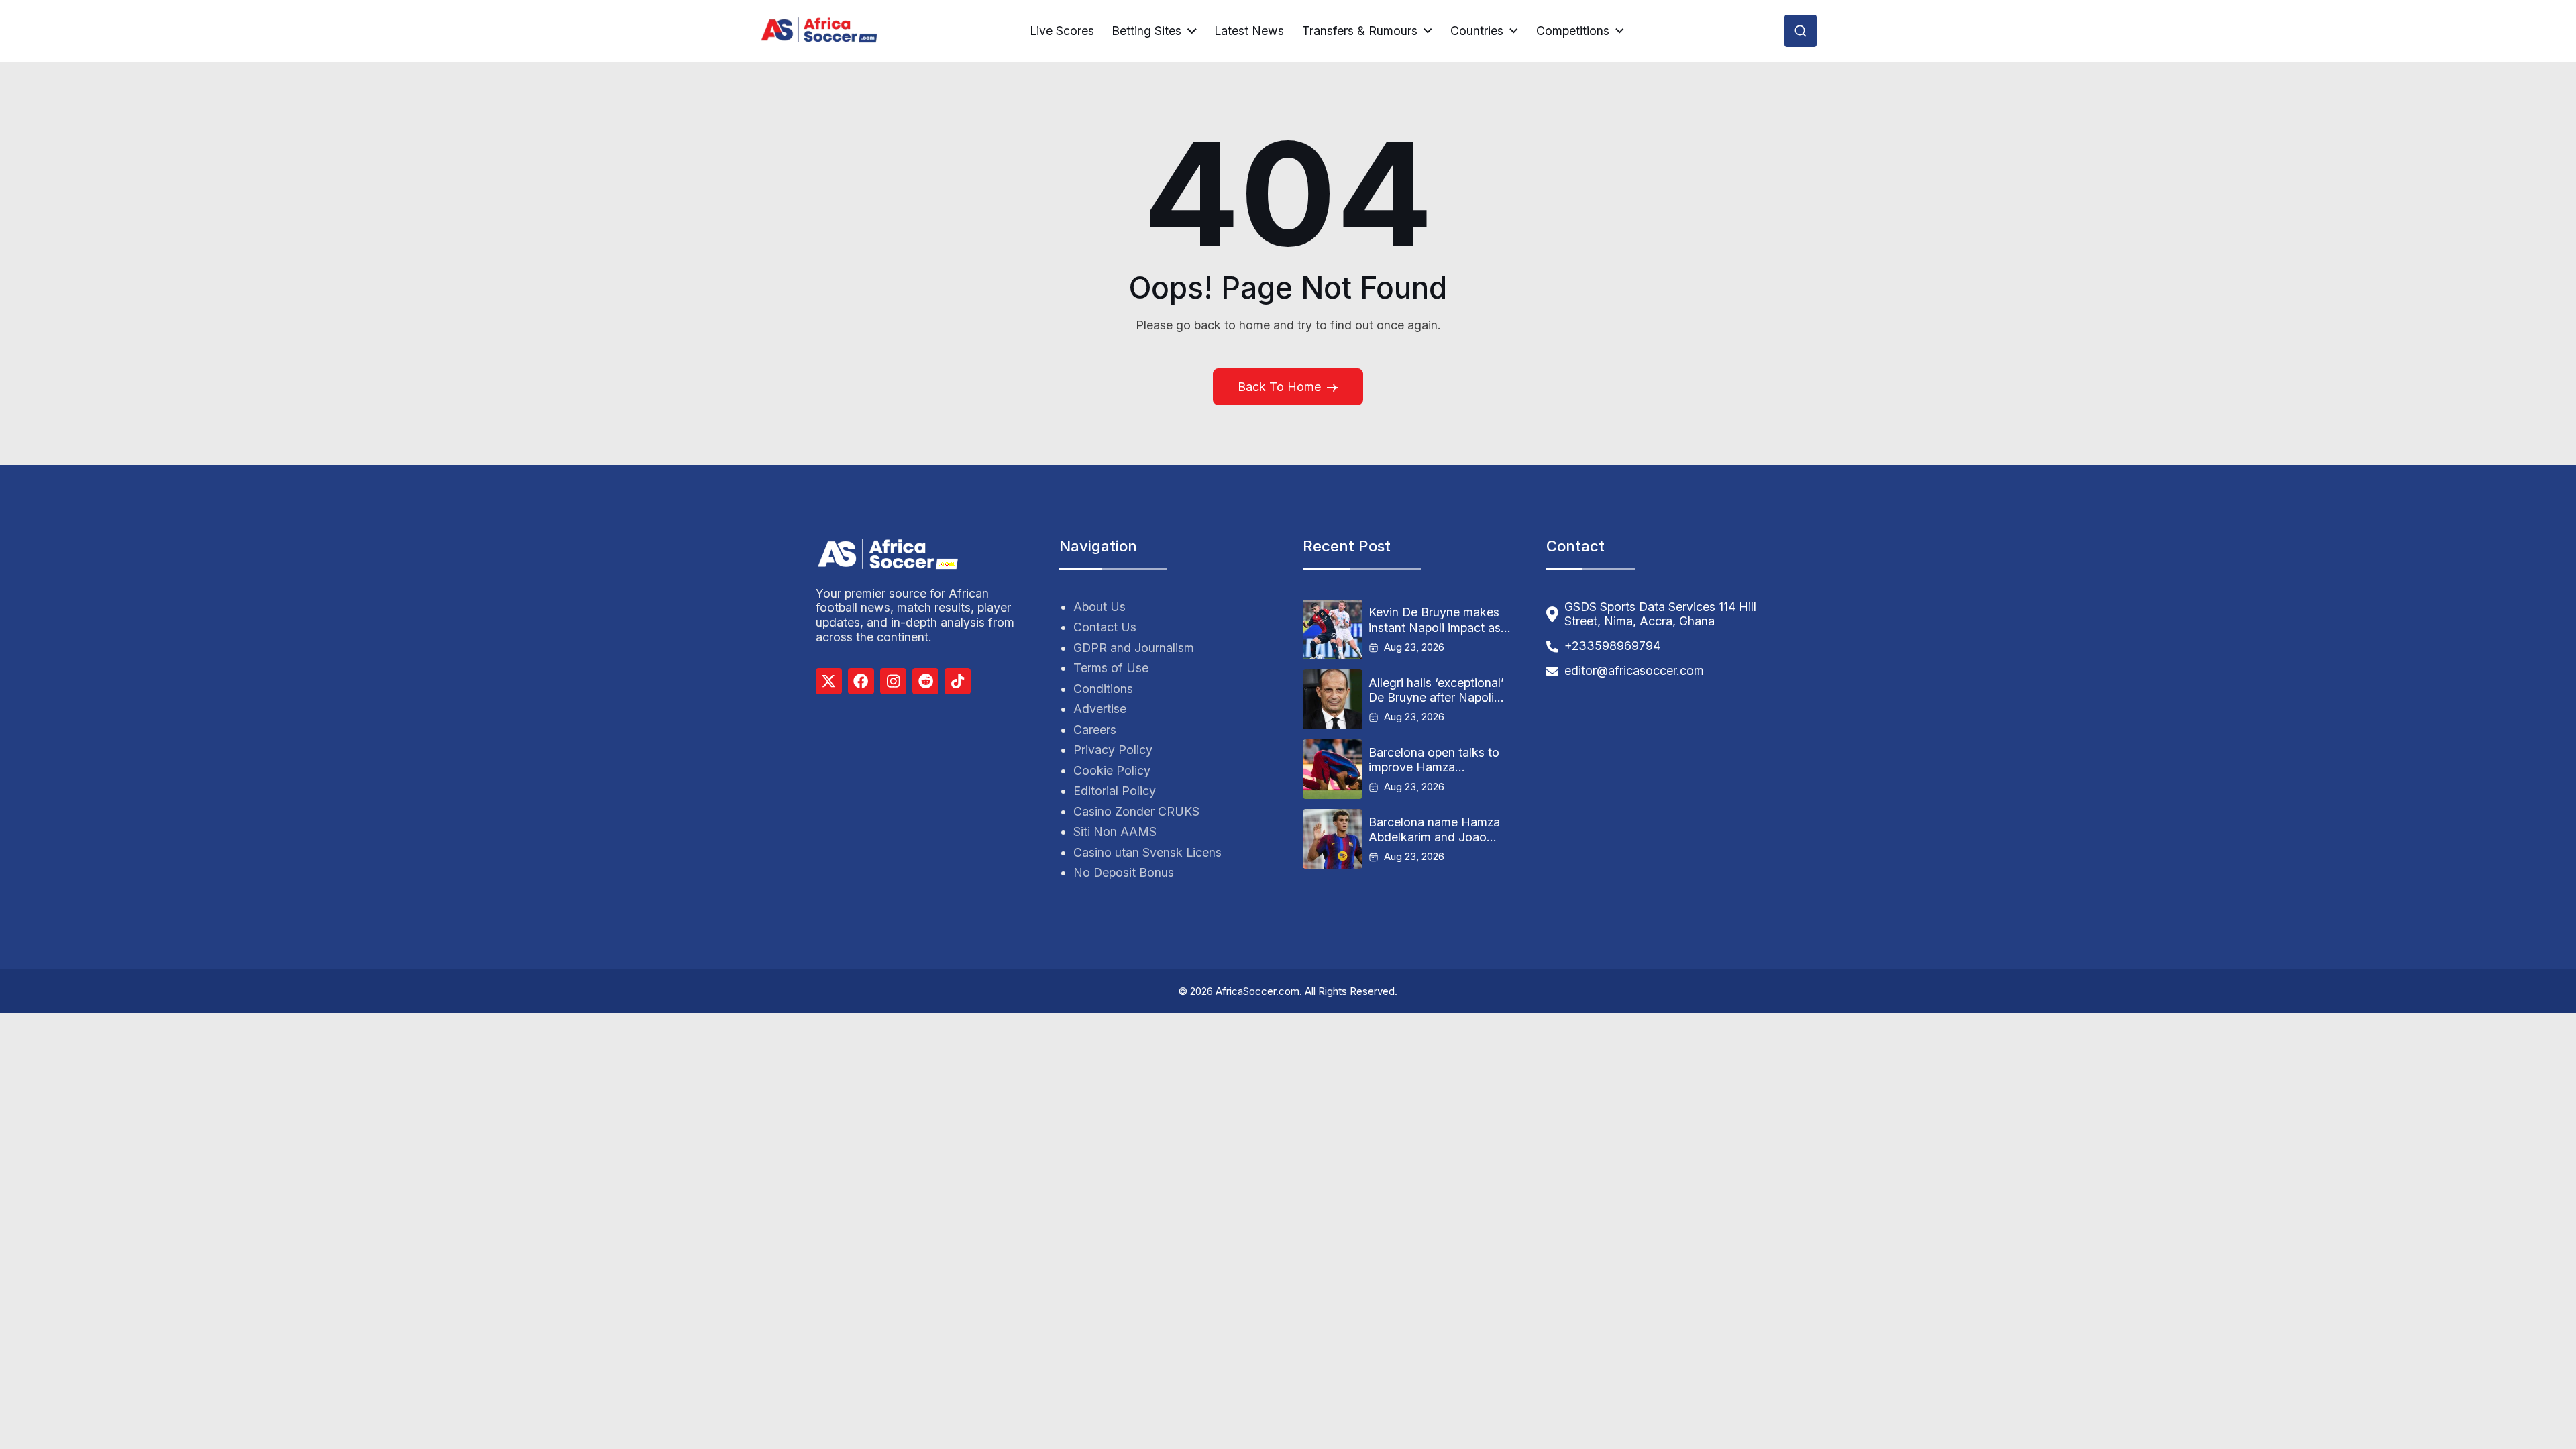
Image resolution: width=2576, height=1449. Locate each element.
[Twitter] (829, 681)
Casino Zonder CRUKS (1136, 811)
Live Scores (1062, 31)
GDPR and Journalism (1134, 648)
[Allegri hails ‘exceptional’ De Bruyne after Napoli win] (1333, 699)
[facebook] (861, 681)
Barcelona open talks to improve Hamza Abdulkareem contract (1434, 760)
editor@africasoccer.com (1634, 670)
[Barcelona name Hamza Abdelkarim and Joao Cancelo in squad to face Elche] (1333, 839)
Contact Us (1105, 627)
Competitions (1573, 31)
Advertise (1100, 709)
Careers (1095, 730)
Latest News (1249, 31)
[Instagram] (893, 681)
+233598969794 (1612, 646)
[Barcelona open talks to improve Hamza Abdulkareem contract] (1333, 769)
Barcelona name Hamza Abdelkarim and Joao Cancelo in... (1434, 830)
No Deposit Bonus (1124, 872)
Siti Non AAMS (1115, 831)
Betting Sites (1146, 31)
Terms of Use (1111, 668)
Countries (1477, 31)
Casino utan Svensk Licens (1147, 852)
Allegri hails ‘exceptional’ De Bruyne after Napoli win (1436, 690)
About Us (1099, 607)
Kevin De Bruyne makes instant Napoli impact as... (1440, 620)
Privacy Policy (1113, 750)
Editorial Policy (1115, 791)
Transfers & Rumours (1360, 31)
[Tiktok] (958, 681)
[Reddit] (925, 681)
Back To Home (1279, 387)
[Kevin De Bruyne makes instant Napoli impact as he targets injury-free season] (1333, 630)
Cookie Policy (1112, 770)
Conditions (1103, 689)
